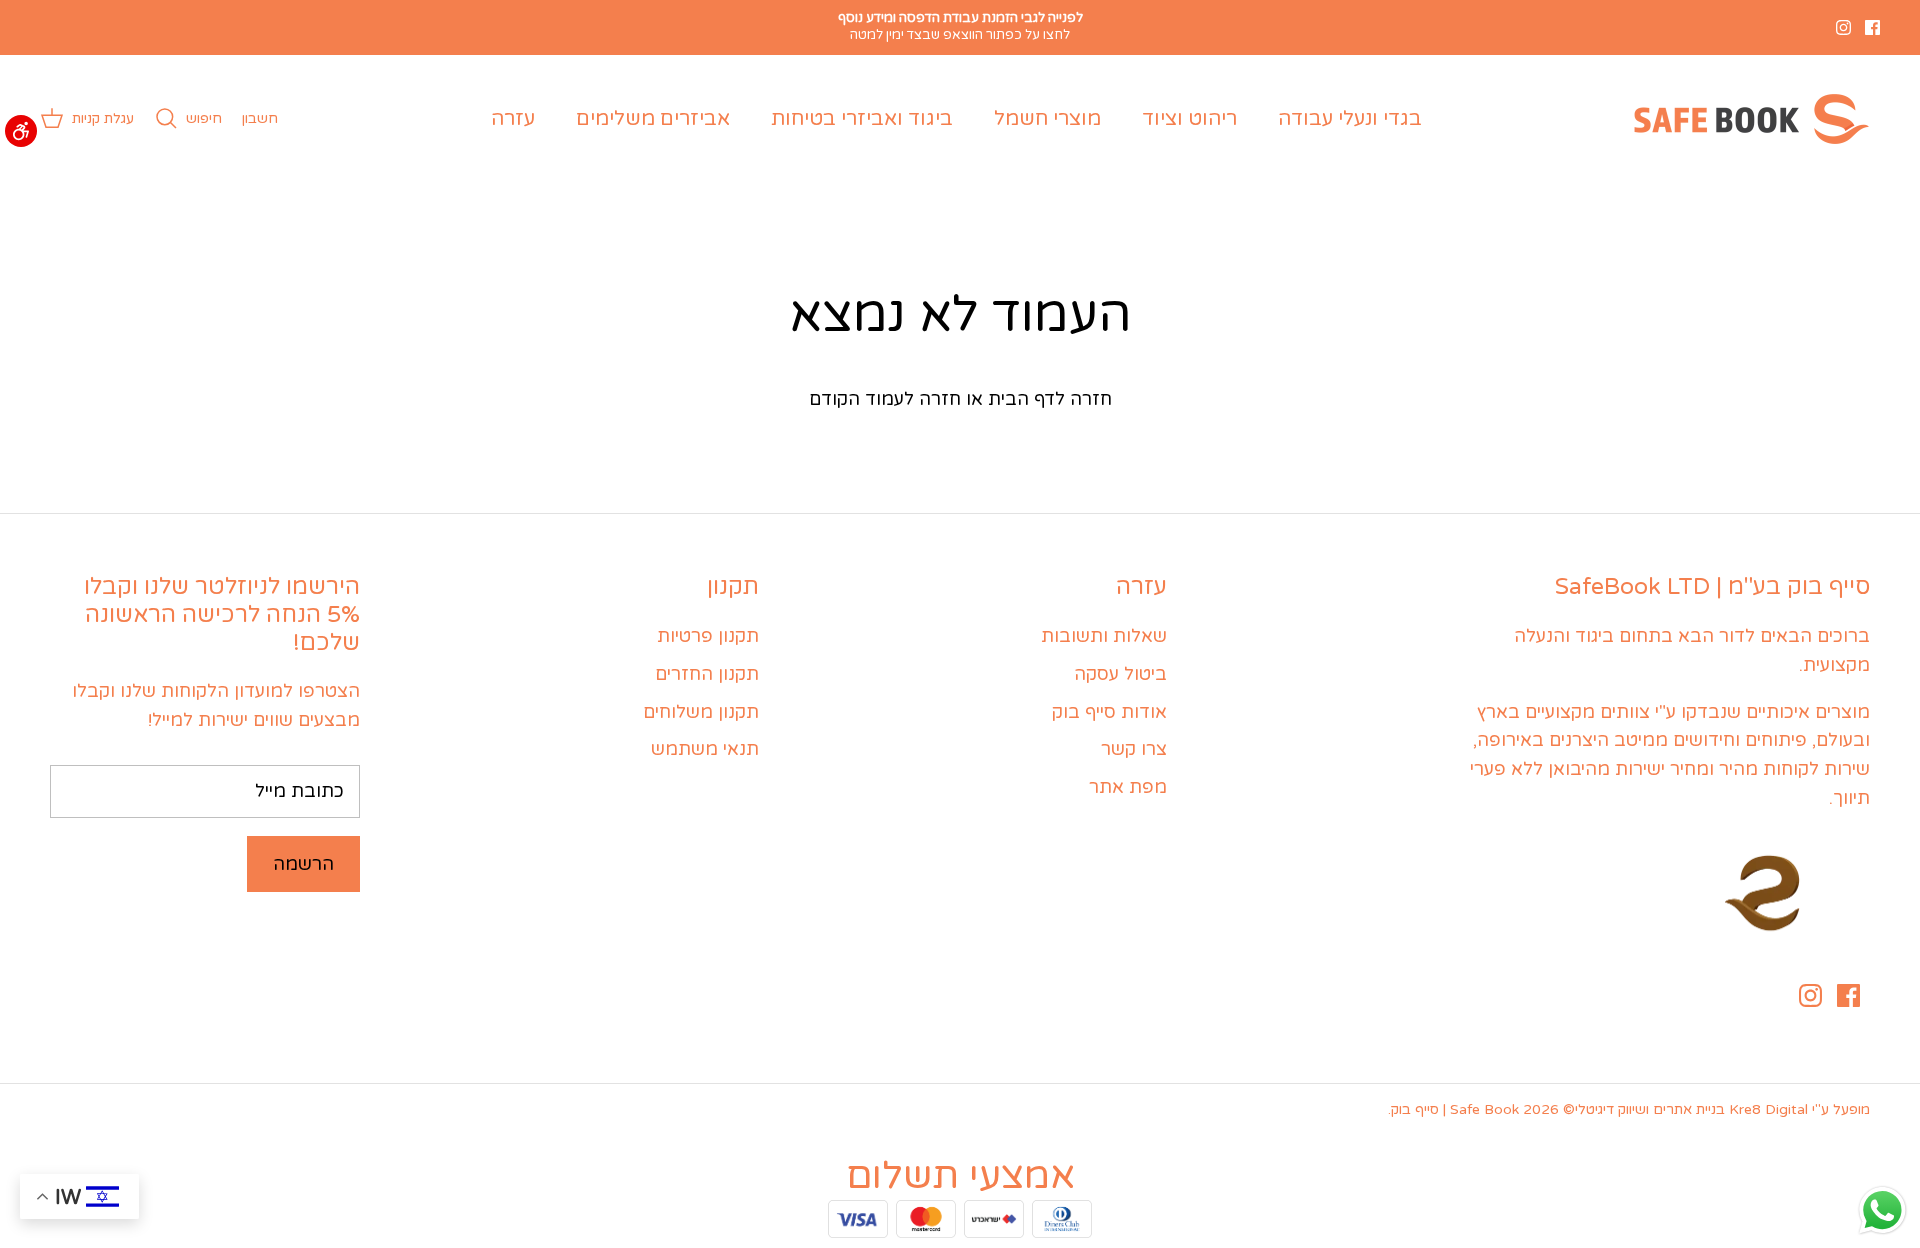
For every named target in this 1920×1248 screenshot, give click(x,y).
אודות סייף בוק (1109, 712)
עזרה (513, 119)
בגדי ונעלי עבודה (1350, 119)
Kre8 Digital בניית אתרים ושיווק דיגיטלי (1691, 1109)
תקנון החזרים (707, 674)
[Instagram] (1843, 27)
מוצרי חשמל (1047, 119)
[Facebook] (1872, 27)
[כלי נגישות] (21, 131)
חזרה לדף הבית (1050, 399)
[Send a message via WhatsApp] (1882, 1210)
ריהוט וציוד (1189, 119)
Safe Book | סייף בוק (1455, 1109)
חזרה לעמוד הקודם (885, 399)
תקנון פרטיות (708, 636)
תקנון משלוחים (701, 712)
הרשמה (303, 864)
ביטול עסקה (1120, 674)
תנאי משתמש (705, 749)
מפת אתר (1128, 787)
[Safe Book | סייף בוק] (1747, 119)
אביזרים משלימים (653, 119)
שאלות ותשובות (1104, 636)
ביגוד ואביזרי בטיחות (862, 119)
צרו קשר (1134, 749)
